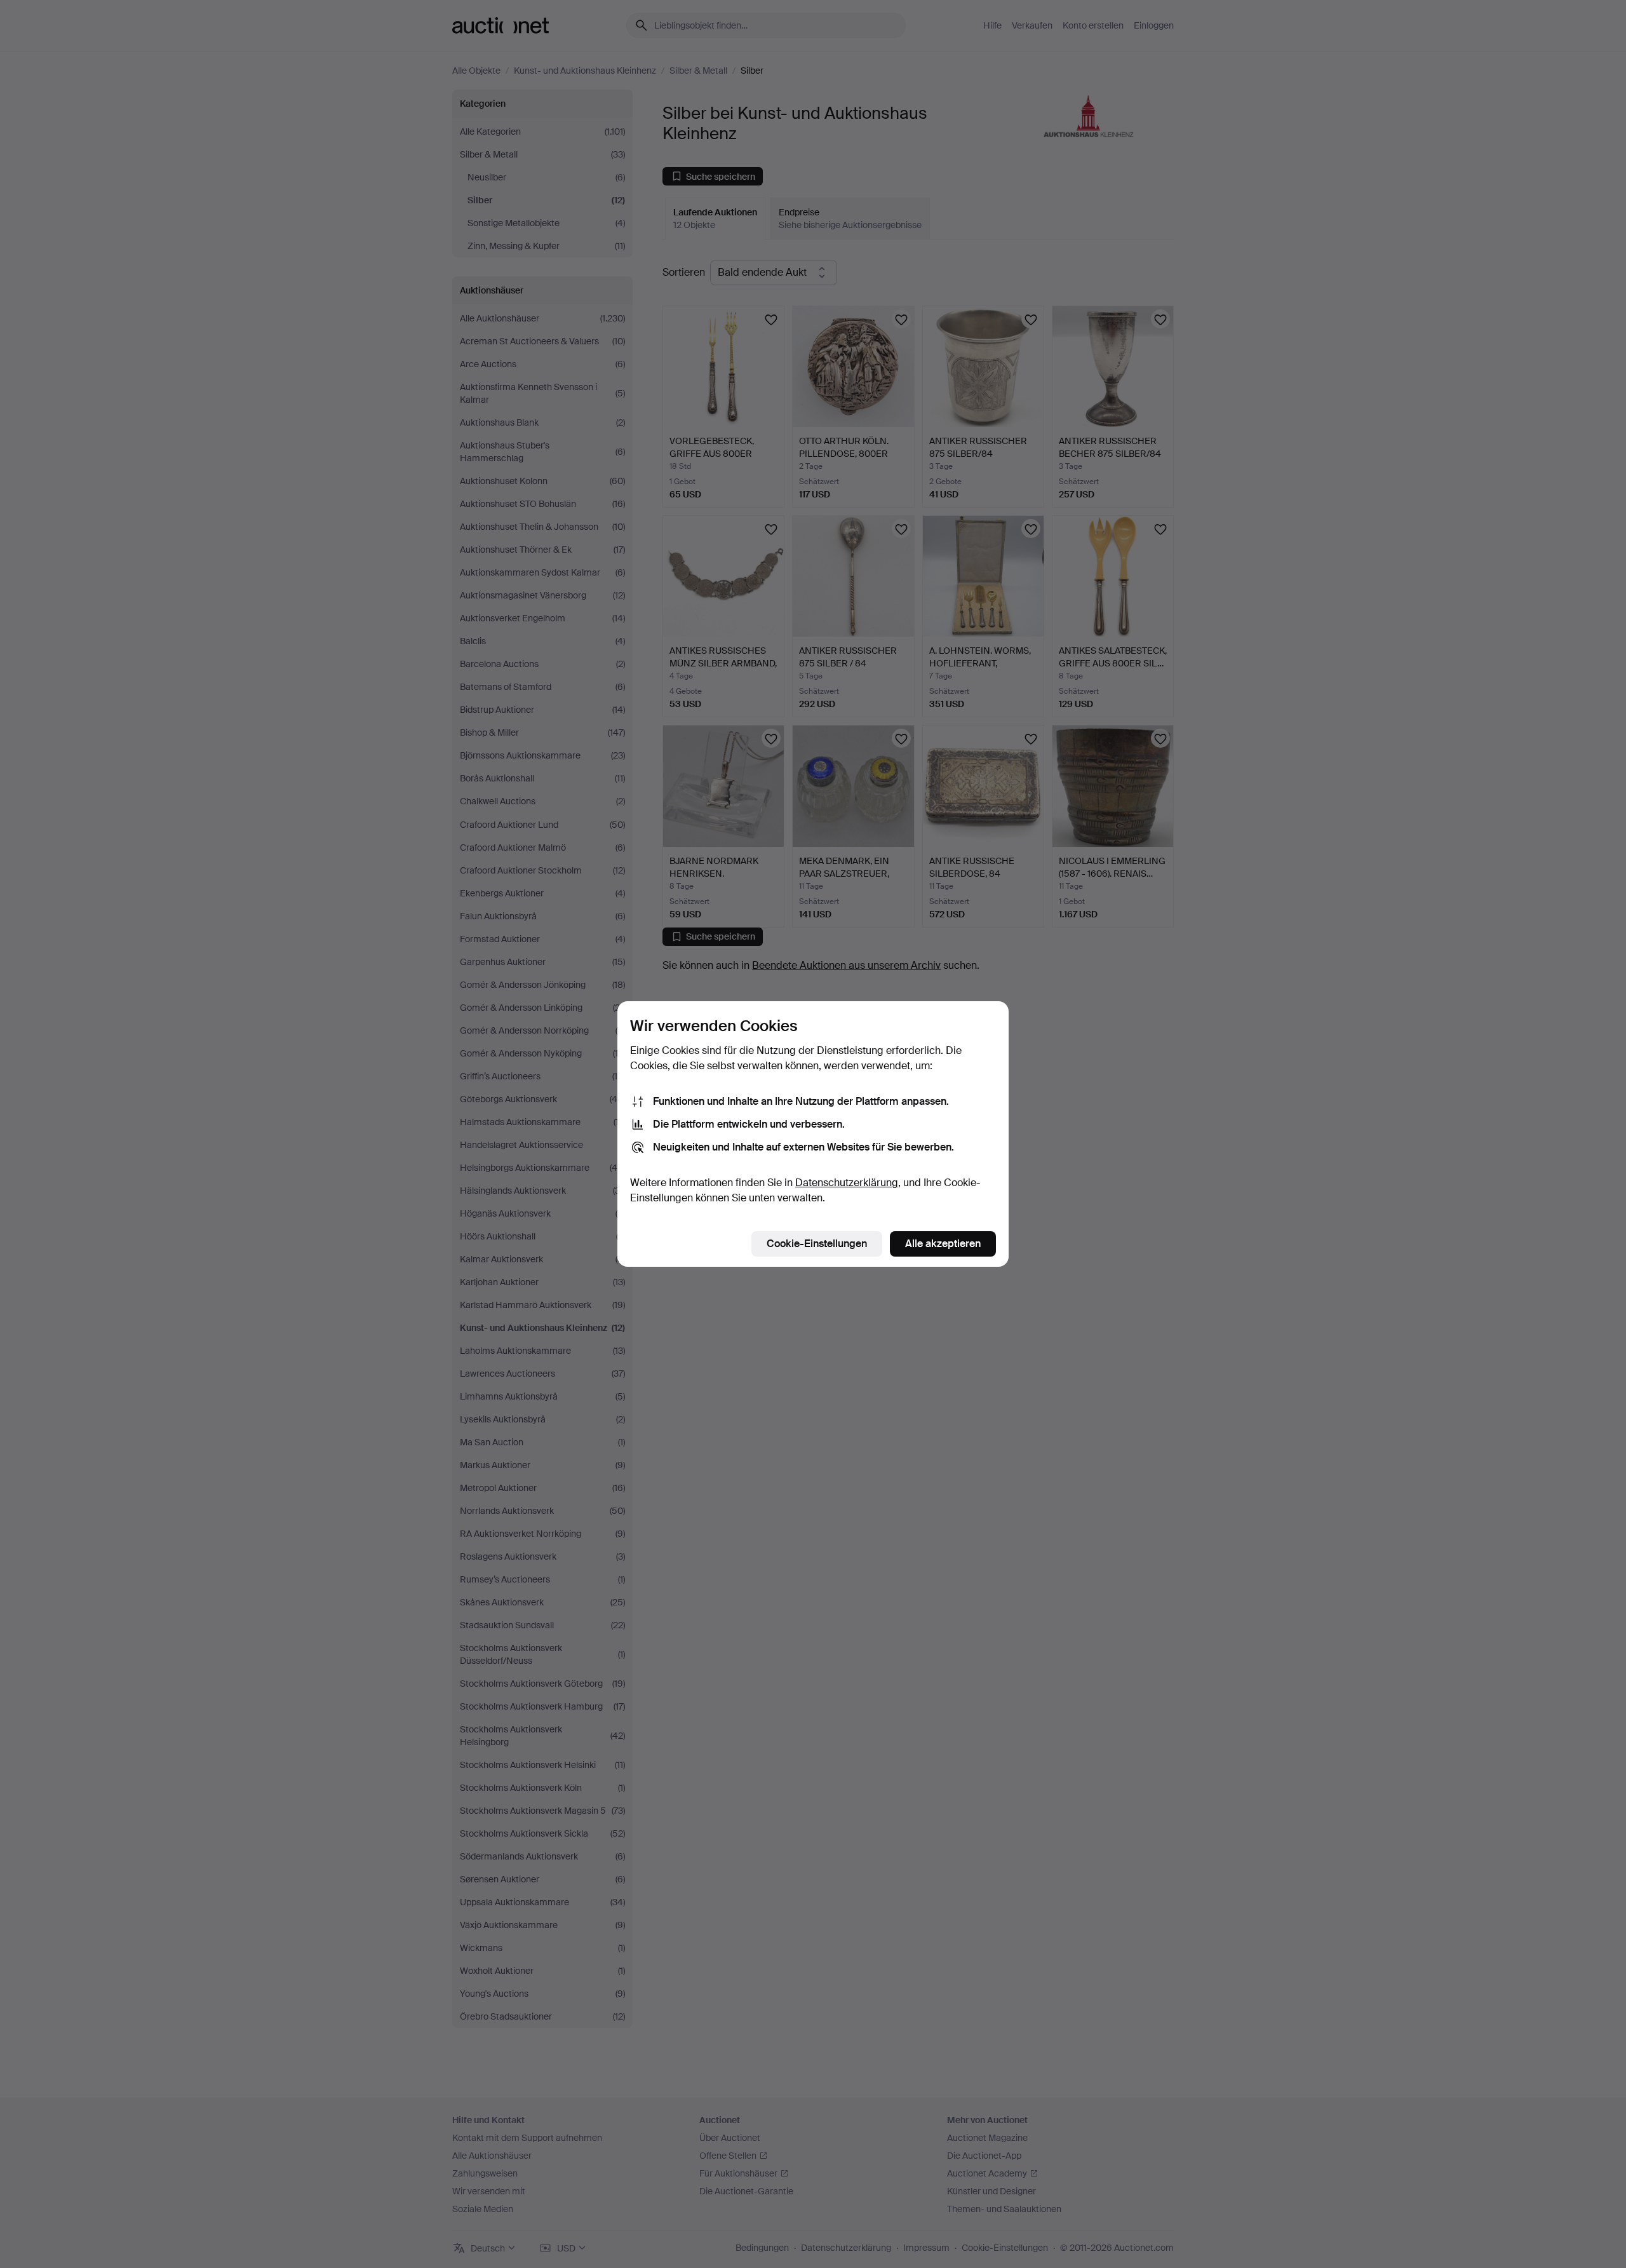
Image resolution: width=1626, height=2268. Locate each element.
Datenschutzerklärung (847, 1183)
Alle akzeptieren (943, 1244)
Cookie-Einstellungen (817, 1244)
